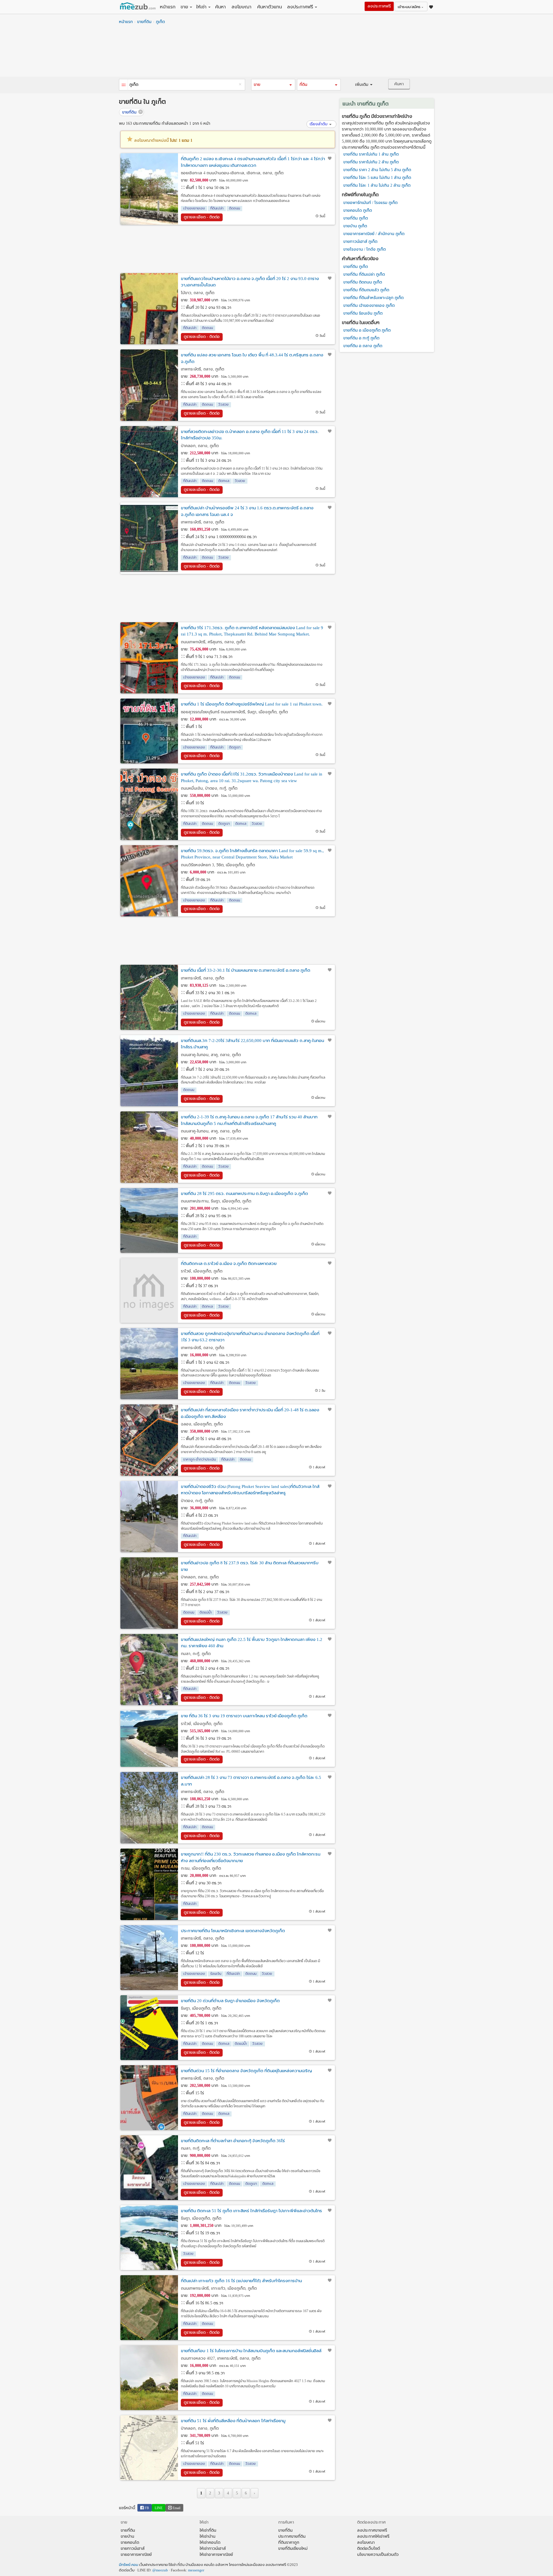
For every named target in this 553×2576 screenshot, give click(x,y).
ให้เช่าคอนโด (210, 2542)
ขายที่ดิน (144, 22)
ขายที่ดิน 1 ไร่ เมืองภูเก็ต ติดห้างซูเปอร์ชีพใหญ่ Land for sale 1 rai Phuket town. (252, 704)
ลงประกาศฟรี (300, 7)
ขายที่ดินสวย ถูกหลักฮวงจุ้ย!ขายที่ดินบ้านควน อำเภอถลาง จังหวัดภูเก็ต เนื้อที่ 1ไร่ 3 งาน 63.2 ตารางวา (250, 1337)
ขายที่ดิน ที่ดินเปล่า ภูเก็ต (364, 274)
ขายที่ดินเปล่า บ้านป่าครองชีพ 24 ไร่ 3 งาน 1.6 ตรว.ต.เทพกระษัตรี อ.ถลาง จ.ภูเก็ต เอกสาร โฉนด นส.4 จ (247, 511)
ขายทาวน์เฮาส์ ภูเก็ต (360, 242)
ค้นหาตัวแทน (270, 7)
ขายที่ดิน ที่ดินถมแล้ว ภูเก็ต (366, 290)
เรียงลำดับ (319, 124)
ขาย (184, 7)
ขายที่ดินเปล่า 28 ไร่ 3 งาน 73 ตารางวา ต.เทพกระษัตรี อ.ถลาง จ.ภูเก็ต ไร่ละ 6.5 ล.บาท (251, 1781)
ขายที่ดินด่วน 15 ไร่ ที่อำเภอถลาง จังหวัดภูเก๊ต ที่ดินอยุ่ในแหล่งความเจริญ (246, 2071)
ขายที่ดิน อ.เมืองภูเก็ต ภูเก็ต (367, 330)
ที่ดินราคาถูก (289, 2542)
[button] (273, 85)
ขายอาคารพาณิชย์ (136, 2555)
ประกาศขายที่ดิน (292, 2536)
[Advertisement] (276, 52)
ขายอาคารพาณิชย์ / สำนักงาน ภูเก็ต (374, 234)
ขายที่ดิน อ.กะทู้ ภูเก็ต (361, 338)
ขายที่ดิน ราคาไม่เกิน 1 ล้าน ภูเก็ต (371, 154)
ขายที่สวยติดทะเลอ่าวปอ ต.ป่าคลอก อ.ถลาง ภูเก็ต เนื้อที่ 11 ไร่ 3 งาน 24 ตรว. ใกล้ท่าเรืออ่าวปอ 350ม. (250, 435)
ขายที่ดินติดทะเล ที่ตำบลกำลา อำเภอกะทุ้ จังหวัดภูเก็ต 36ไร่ (233, 2141)
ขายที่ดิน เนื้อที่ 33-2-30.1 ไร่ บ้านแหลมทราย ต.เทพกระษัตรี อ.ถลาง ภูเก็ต (246, 970)
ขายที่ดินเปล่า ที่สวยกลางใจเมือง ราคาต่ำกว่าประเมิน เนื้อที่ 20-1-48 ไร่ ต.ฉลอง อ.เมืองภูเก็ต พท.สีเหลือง (250, 1413)
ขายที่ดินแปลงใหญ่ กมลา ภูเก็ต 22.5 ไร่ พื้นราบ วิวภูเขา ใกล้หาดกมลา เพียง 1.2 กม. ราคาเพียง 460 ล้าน (252, 1643)
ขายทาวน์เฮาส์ (133, 2548)
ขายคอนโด (130, 2542)
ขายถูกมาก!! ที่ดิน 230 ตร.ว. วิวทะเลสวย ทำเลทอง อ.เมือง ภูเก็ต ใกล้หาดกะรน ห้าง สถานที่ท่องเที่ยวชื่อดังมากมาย (251, 1857)
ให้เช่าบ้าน (208, 2536)
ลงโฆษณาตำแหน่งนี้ (163, 140)
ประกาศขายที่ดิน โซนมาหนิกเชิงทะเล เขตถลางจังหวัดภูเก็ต (233, 1931)
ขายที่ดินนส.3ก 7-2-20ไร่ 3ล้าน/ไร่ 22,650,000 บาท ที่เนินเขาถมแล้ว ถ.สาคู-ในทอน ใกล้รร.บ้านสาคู (252, 1044)
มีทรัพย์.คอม (129, 2565)
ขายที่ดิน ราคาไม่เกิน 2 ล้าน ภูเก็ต (371, 162)
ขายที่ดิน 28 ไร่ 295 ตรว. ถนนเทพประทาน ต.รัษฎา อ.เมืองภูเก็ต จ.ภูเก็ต (244, 1194)
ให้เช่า (201, 7)
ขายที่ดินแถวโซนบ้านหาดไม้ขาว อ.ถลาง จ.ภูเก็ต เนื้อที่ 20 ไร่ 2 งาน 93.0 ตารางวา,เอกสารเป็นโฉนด (250, 282)
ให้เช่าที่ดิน (208, 2530)
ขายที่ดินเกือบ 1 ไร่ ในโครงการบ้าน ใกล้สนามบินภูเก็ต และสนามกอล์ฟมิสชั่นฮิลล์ (251, 2351)
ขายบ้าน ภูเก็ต (355, 226)
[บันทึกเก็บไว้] (330, 158)
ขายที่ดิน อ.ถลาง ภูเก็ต (363, 346)
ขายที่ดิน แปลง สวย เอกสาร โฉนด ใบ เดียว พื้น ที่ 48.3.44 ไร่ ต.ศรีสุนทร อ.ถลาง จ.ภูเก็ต (252, 358)
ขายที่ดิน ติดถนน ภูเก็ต (363, 282)
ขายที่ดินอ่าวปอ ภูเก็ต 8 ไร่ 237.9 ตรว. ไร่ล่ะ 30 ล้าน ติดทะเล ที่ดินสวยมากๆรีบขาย (250, 1566)
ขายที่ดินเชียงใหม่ (293, 2548)
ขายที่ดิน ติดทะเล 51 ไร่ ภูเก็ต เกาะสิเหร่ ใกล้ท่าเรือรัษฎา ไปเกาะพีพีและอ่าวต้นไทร (251, 2211)
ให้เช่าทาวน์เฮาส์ (213, 2548)
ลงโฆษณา (242, 7)
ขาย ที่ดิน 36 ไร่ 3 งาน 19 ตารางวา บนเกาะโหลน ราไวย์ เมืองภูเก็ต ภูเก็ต (244, 1716)
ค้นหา (220, 7)
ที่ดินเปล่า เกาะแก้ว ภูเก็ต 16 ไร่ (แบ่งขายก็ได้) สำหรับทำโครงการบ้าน (241, 2281)
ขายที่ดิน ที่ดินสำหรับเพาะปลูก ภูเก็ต (373, 298)
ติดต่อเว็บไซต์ (369, 2548)
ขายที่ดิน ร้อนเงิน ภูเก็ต (363, 313)
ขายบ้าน (127, 2536)
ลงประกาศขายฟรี (372, 2530)
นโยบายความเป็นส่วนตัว (378, 2555)
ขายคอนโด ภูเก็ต (358, 210)
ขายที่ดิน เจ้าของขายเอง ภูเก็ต (369, 306)
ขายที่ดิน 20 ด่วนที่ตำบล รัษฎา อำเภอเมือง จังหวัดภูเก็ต (230, 2001)
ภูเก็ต (160, 22)
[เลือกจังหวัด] (124, 85)
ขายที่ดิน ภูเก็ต (356, 218)
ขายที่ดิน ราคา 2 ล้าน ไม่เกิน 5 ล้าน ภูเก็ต (377, 170)
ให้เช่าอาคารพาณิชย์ (216, 2555)
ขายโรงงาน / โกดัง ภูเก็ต (364, 249)
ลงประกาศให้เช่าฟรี (373, 2536)
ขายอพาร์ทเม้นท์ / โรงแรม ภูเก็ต (370, 203)
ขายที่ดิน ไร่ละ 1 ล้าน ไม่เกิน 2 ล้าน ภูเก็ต (377, 185)
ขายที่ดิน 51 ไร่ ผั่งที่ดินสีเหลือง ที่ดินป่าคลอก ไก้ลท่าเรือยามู (233, 2421)
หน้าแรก (168, 7)
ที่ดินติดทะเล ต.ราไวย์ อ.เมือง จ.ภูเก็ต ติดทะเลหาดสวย (229, 1264)
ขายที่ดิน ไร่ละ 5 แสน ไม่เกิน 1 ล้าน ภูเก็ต (377, 178)
